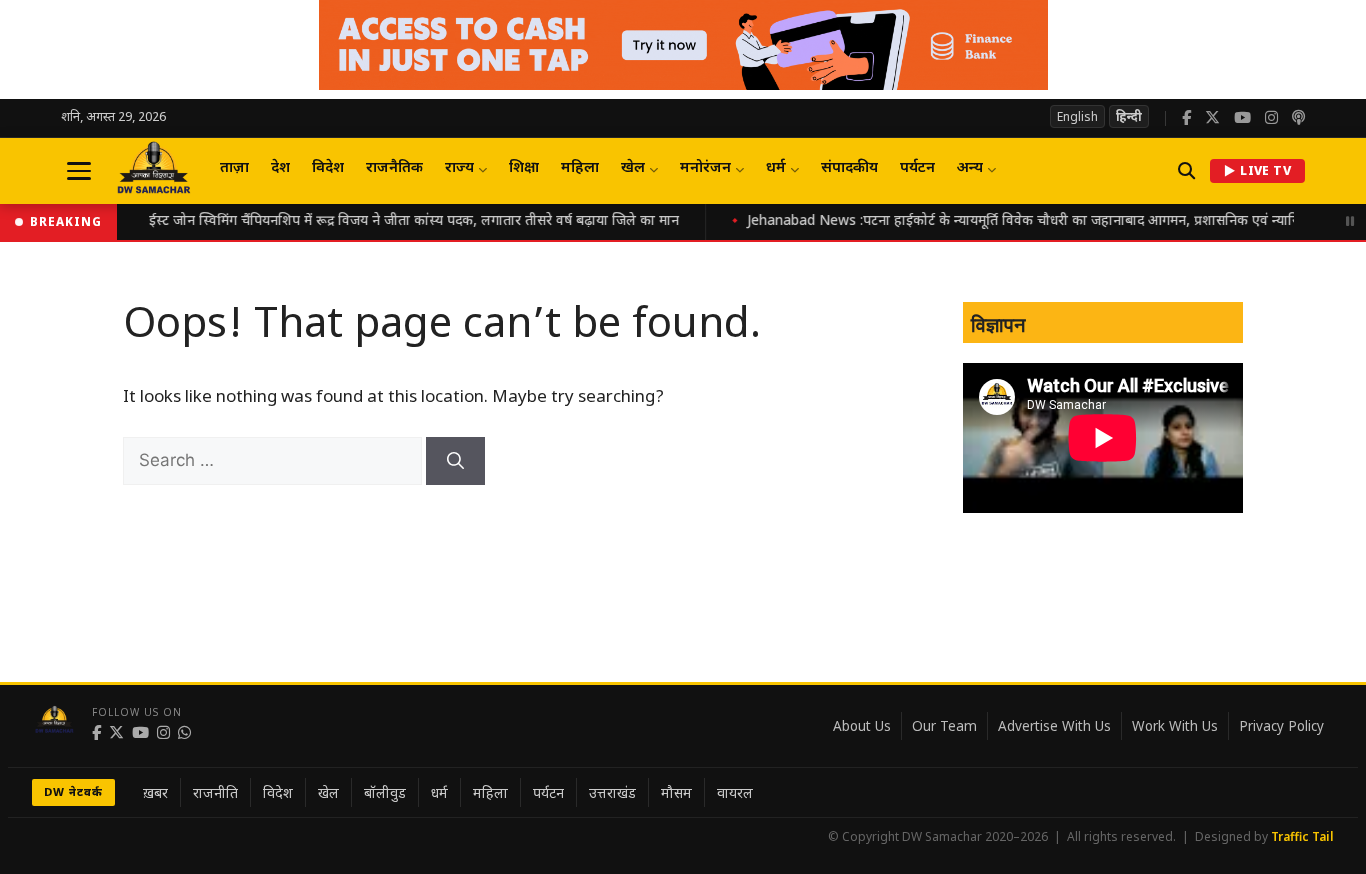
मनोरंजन (705, 168)
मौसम (676, 792)
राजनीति (215, 792)
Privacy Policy (1281, 726)
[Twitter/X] (1212, 118)
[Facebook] (1186, 118)
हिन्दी (1129, 116)
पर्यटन (917, 168)
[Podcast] (1298, 118)
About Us (862, 726)
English (1077, 116)
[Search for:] (274, 462)
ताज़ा (234, 168)
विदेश (328, 168)
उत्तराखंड (612, 792)
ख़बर (155, 792)
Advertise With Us (1054, 726)
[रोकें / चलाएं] (1350, 222)
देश (280, 168)
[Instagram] (1271, 118)
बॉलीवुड (385, 792)
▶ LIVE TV (1257, 170)
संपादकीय (849, 168)
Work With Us (1175, 726)
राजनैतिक (394, 168)
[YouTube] (1242, 118)
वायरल (735, 792)
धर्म (776, 168)
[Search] (455, 461)
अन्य (970, 168)
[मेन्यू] (79, 171)
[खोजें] (1186, 171)
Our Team (944, 726)
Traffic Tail (1302, 836)
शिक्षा (524, 168)
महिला (580, 168)
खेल (633, 168)
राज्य (459, 168)
